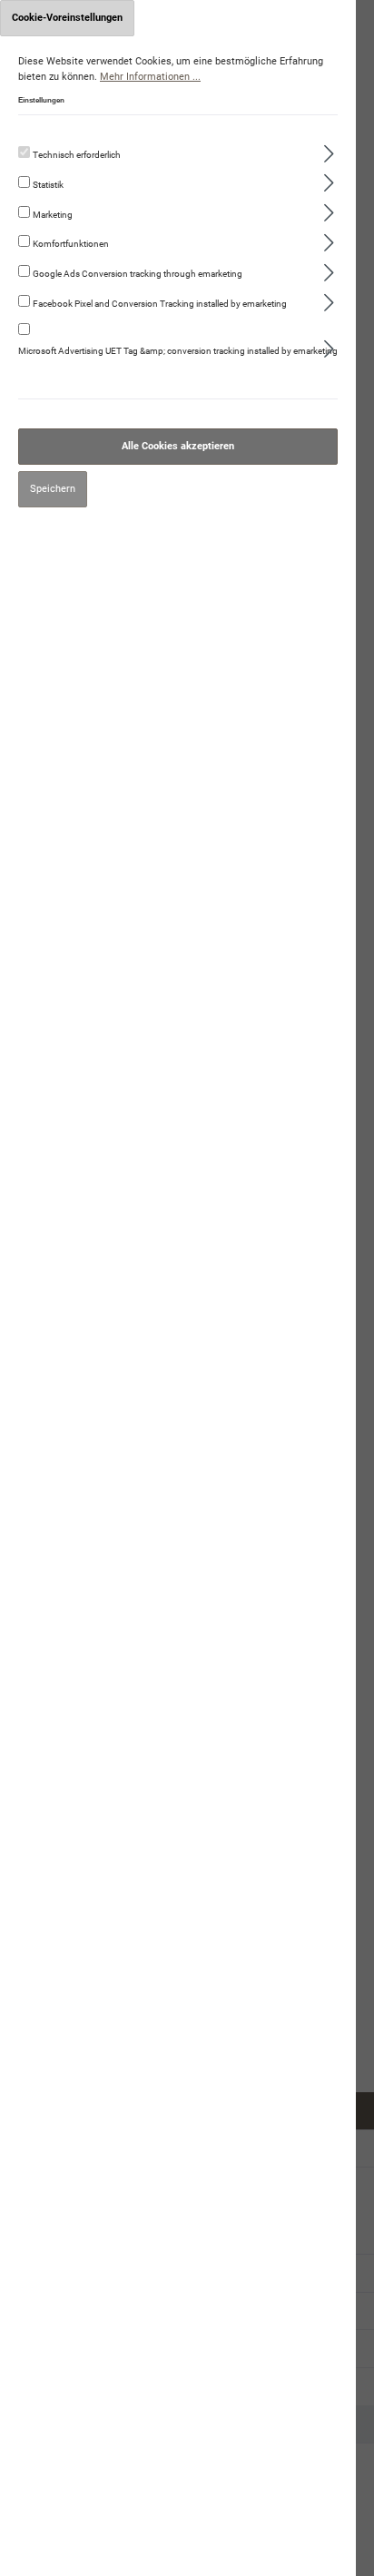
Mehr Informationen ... (150, 77)
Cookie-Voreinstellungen (67, 18)
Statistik (48, 185)
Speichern (53, 489)
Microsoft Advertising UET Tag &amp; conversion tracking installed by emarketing (178, 351)
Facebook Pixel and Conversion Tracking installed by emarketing (160, 304)
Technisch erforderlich (77, 155)
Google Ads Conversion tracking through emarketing (138, 274)
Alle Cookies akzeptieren (178, 446)
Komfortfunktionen (71, 244)
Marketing (53, 215)
